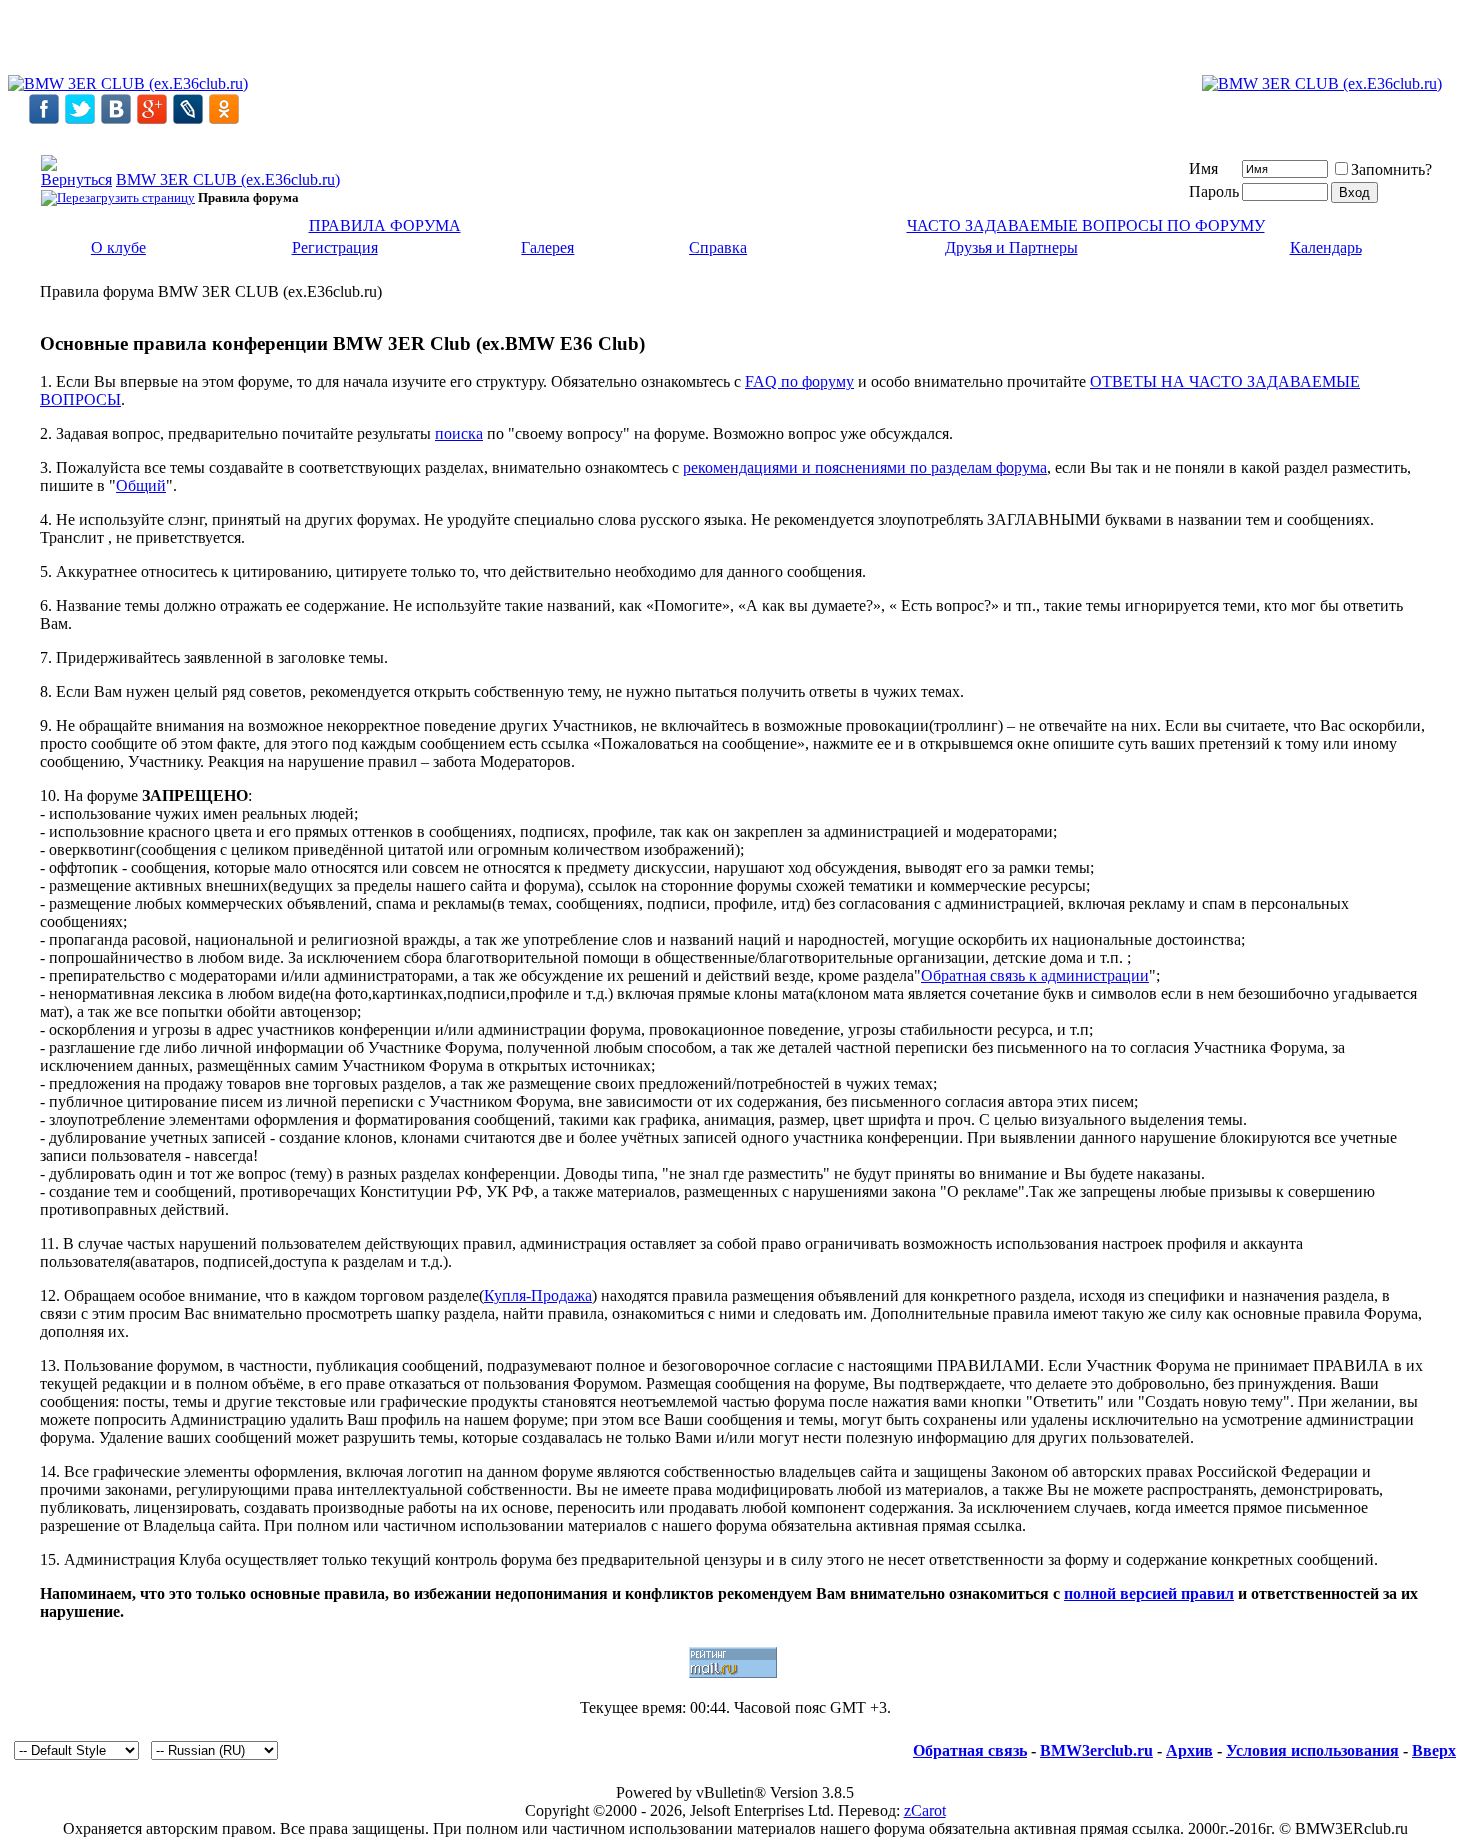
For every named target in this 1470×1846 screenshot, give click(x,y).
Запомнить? (1391, 169)
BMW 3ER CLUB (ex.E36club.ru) (228, 179)
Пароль (1214, 191)
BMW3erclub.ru (1096, 1750)
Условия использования (1312, 1750)
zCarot (925, 1810)
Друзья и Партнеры (1011, 247)
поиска (459, 433)
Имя (1203, 168)
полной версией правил (1149, 1593)
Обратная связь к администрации (1035, 975)
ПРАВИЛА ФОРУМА (385, 225)
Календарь (1326, 247)
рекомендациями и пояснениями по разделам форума (865, 467)
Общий (141, 485)
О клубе (118, 247)
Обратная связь (970, 1750)
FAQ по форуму (799, 381)
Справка (718, 247)
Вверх (1434, 1750)
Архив (1189, 1750)
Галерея (547, 247)
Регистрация (335, 247)
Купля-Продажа (538, 1295)
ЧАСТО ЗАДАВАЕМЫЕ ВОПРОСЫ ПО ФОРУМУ (1086, 225)
